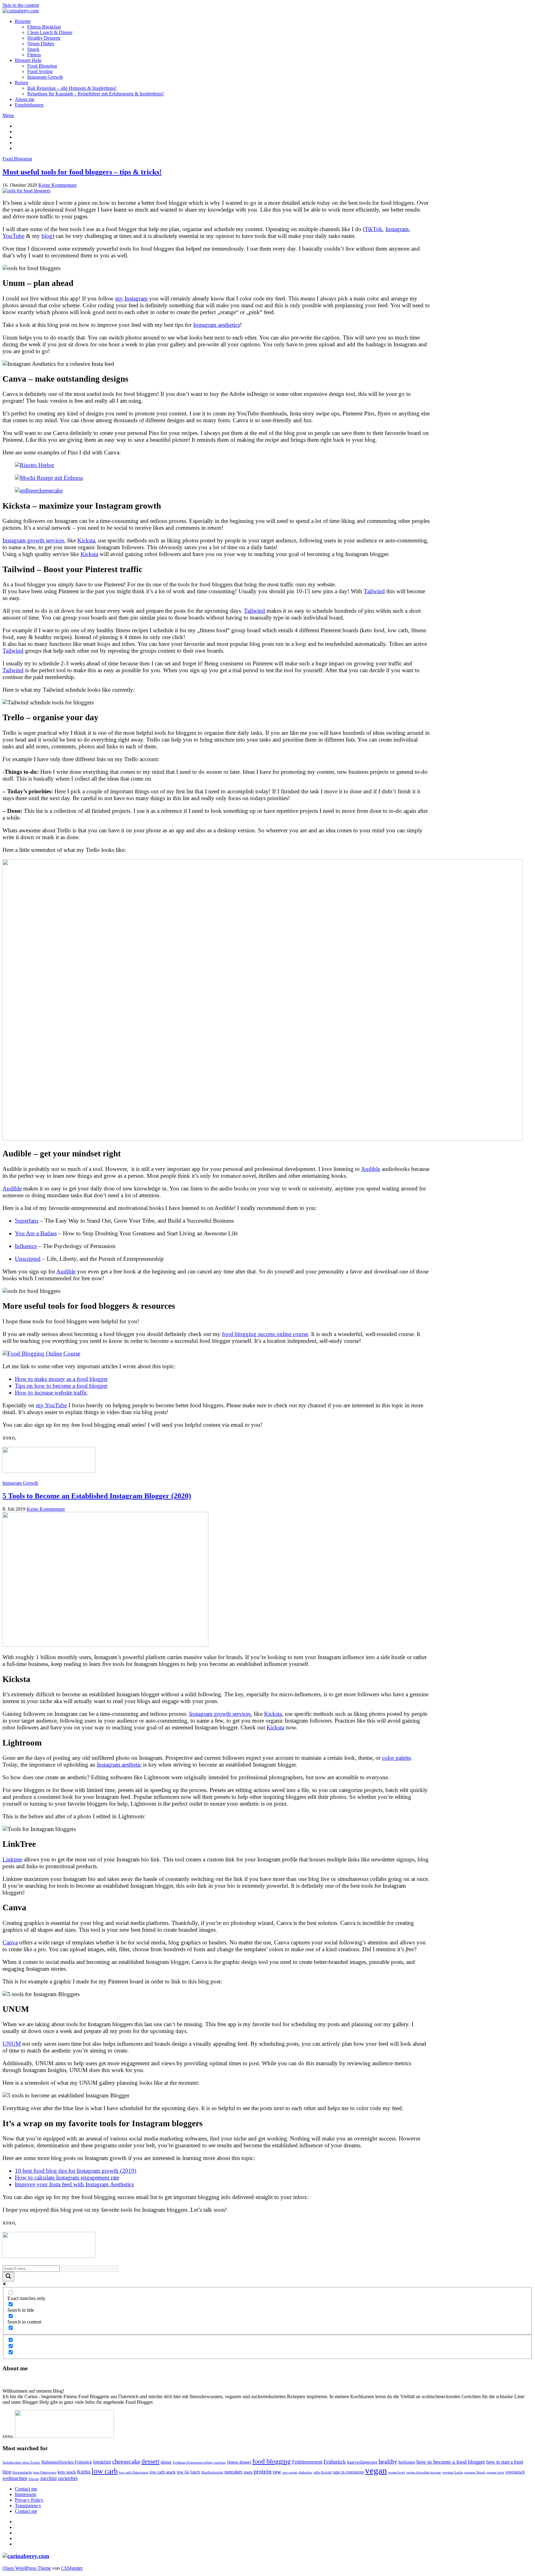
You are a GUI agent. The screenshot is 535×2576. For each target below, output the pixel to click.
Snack (33, 49)
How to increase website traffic (51, 1393)
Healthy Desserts (44, 38)
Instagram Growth (45, 77)
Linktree (12, 1859)
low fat (183, 2472)
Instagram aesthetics (217, 325)
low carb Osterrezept (134, 2472)
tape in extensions (348, 2472)
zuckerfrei (68, 2478)
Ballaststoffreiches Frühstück (67, 2462)
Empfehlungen (29, 105)
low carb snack (163, 2472)
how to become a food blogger (451, 2462)
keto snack (67, 2472)
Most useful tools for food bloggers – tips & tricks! (82, 172)
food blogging (272, 2461)
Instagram (397, 229)
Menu (8, 115)
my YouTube (51, 1405)
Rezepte (23, 21)
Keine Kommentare (58, 185)
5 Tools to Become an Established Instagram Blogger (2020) (97, 1496)
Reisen (22, 83)
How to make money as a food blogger (61, 1379)
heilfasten (407, 2462)
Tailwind (374, 591)
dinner (166, 2462)
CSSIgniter (72, 2568)
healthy (388, 2462)
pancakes (233, 2472)
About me (25, 99)
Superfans (27, 1221)
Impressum (26, 2494)
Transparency (28, 2506)
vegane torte (495, 2472)
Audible (371, 1169)
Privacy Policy (29, 2500)
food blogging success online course (265, 1334)
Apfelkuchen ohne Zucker (21, 2462)
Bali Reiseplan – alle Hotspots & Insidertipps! (72, 88)
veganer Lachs (452, 2472)
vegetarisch (515, 2472)
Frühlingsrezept (307, 2462)
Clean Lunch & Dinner (50, 32)
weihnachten (15, 2478)
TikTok (374, 229)
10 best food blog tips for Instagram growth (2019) (76, 2171)
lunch (195, 2472)
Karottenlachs (22, 2472)
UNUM (12, 2044)
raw (277, 2472)
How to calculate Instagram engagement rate (67, 2177)
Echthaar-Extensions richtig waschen (199, 2462)
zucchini (48, 2478)
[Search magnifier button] (8, 2277)
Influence (26, 1246)
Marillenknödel (212, 2472)
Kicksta (86, 540)
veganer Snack (475, 2472)
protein (263, 2471)
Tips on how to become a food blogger (61, 1386)
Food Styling (40, 71)
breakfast (102, 2462)
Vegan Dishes (41, 44)
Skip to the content (21, 5)
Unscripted (28, 1259)
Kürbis (84, 2472)
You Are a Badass (36, 1233)
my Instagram (131, 298)
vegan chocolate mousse (424, 2472)
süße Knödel (323, 2472)
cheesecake (126, 2462)
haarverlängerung (362, 2462)
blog (47, 236)
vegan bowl (397, 2472)
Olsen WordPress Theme (27, 2568)
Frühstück (335, 2462)
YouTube (13, 236)
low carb (105, 2471)
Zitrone (34, 2479)
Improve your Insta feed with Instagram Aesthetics (74, 2184)
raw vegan (290, 2472)
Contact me (26, 2489)
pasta (248, 2472)
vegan (376, 2470)
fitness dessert (239, 2462)
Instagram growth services (33, 540)
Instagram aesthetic (119, 1765)
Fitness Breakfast (44, 27)
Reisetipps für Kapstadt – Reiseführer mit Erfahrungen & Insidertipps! (96, 94)
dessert (150, 2461)
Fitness (34, 55)
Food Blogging (42, 66)
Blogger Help (28, 60)
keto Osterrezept (45, 2472)
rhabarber (305, 2472)
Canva (10, 1942)
